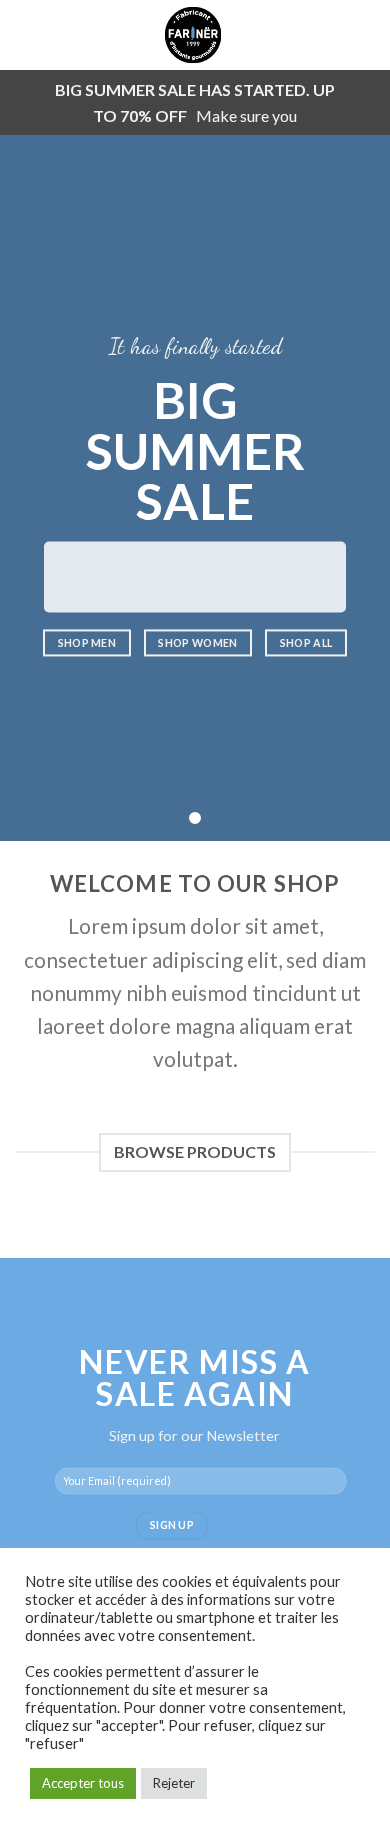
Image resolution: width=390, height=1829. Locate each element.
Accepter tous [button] (83, 1783)
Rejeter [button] (174, 1783)
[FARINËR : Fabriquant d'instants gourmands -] (193, 35)
